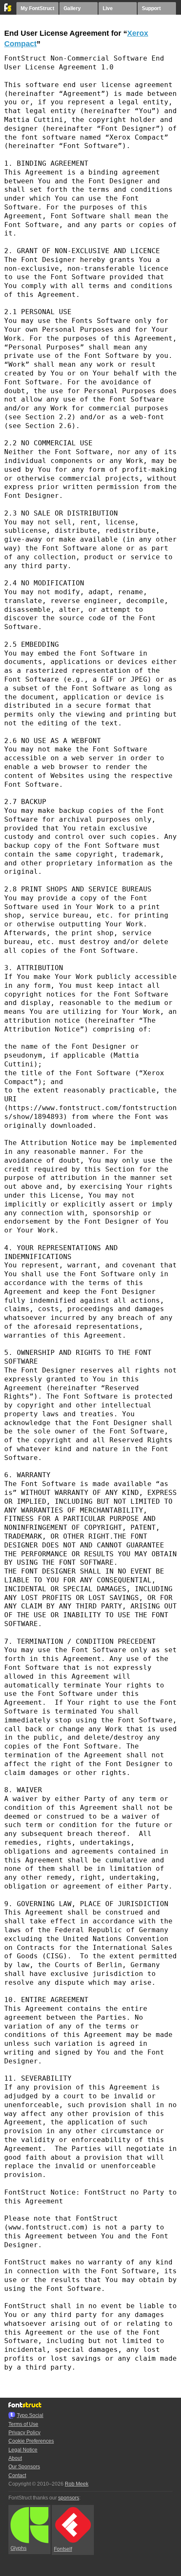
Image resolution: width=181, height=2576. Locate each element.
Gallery (72, 8)
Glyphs (19, 2548)
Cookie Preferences (31, 2441)
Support (151, 8)
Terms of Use (23, 2424)
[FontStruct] (8, 10)
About (15, 2458)
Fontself (63, 2549)
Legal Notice (23, 2450)
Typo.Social (30, 2415)
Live (108, 8)
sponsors (69, 2498)
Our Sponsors (24, 2467)
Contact (17, 2475)
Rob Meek (77, 2484)
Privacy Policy (24, 2433)
